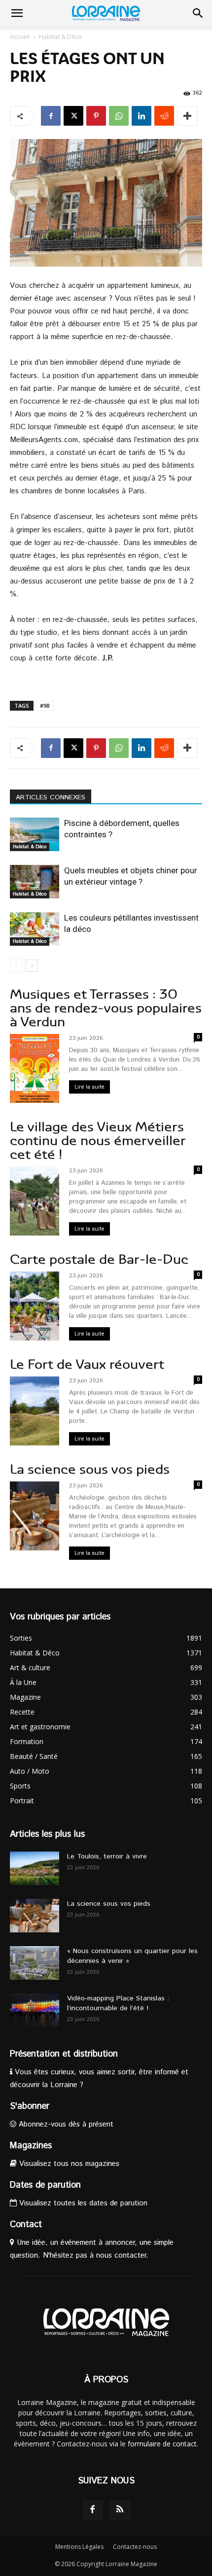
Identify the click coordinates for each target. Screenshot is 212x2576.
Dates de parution (45, 2185)
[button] (17, 13)
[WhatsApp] (119, 116)
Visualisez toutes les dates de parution (82, 2203)
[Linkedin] (141, 116)
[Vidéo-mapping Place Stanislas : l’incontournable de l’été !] (35, 2010)
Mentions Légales (79, 2547)
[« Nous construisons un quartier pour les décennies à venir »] (35, 1963)
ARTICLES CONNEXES (51, 797)
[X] (73, 116)
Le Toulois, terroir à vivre (107, 1856)
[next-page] (32, 966)
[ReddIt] (164, 116)
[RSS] (120, 2510)
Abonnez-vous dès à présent (65, 2124)
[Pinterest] (96, 116)
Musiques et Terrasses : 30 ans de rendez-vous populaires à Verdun (106, 1008)
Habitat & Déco (60, 37)
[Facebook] (51, 116)
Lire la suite (89, 1087)
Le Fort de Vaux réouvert (87, 1364)
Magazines (31, 2146)
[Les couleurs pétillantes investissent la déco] (35, 929)
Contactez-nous (135, 2547)
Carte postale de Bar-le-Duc (99, 1259)
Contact (26, 2225)
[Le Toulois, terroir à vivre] (35, 1869)
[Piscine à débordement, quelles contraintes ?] (35, 835)
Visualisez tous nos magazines (68, 2164)
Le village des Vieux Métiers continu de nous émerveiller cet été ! (98, 1141)
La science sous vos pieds (90, 1469)
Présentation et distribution (64, 2054)
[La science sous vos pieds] (35, 1916)
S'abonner (30, 2106)
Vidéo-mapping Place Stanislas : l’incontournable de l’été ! (118, 2003)
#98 (45, 705)
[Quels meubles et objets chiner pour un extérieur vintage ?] (35, 882)
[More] (187, 116)
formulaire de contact (162, 2444)
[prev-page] (16, 966)
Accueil (20, 37)
